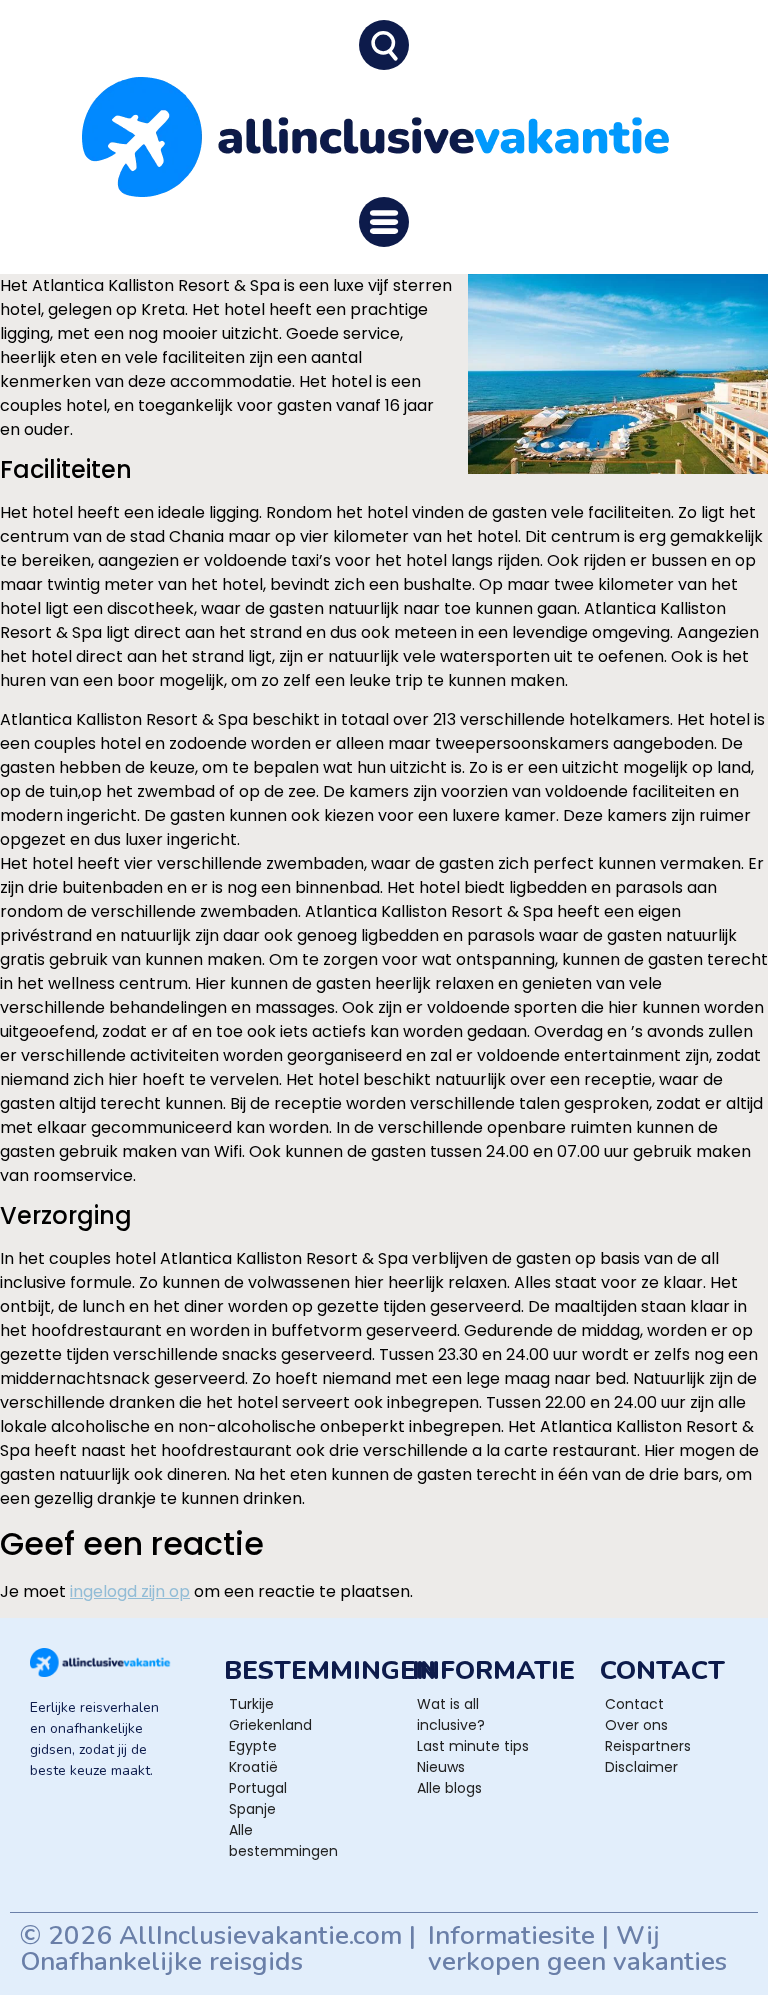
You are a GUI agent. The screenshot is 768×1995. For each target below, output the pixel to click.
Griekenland (270, 1725)
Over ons (636, 1725)
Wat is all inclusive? (451, 1714)
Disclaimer (641, 1767)
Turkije (251, 1704)
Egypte (253, 1746)
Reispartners (648, 1746)
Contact (634, 1704)
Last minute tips (473, 1746)
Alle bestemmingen (283, 1840)
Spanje (252, 1809)
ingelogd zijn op (130, 1591)
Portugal (258, 1788)
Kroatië (253, 1767)
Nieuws (441, 1767)
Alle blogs (449, 1788)
